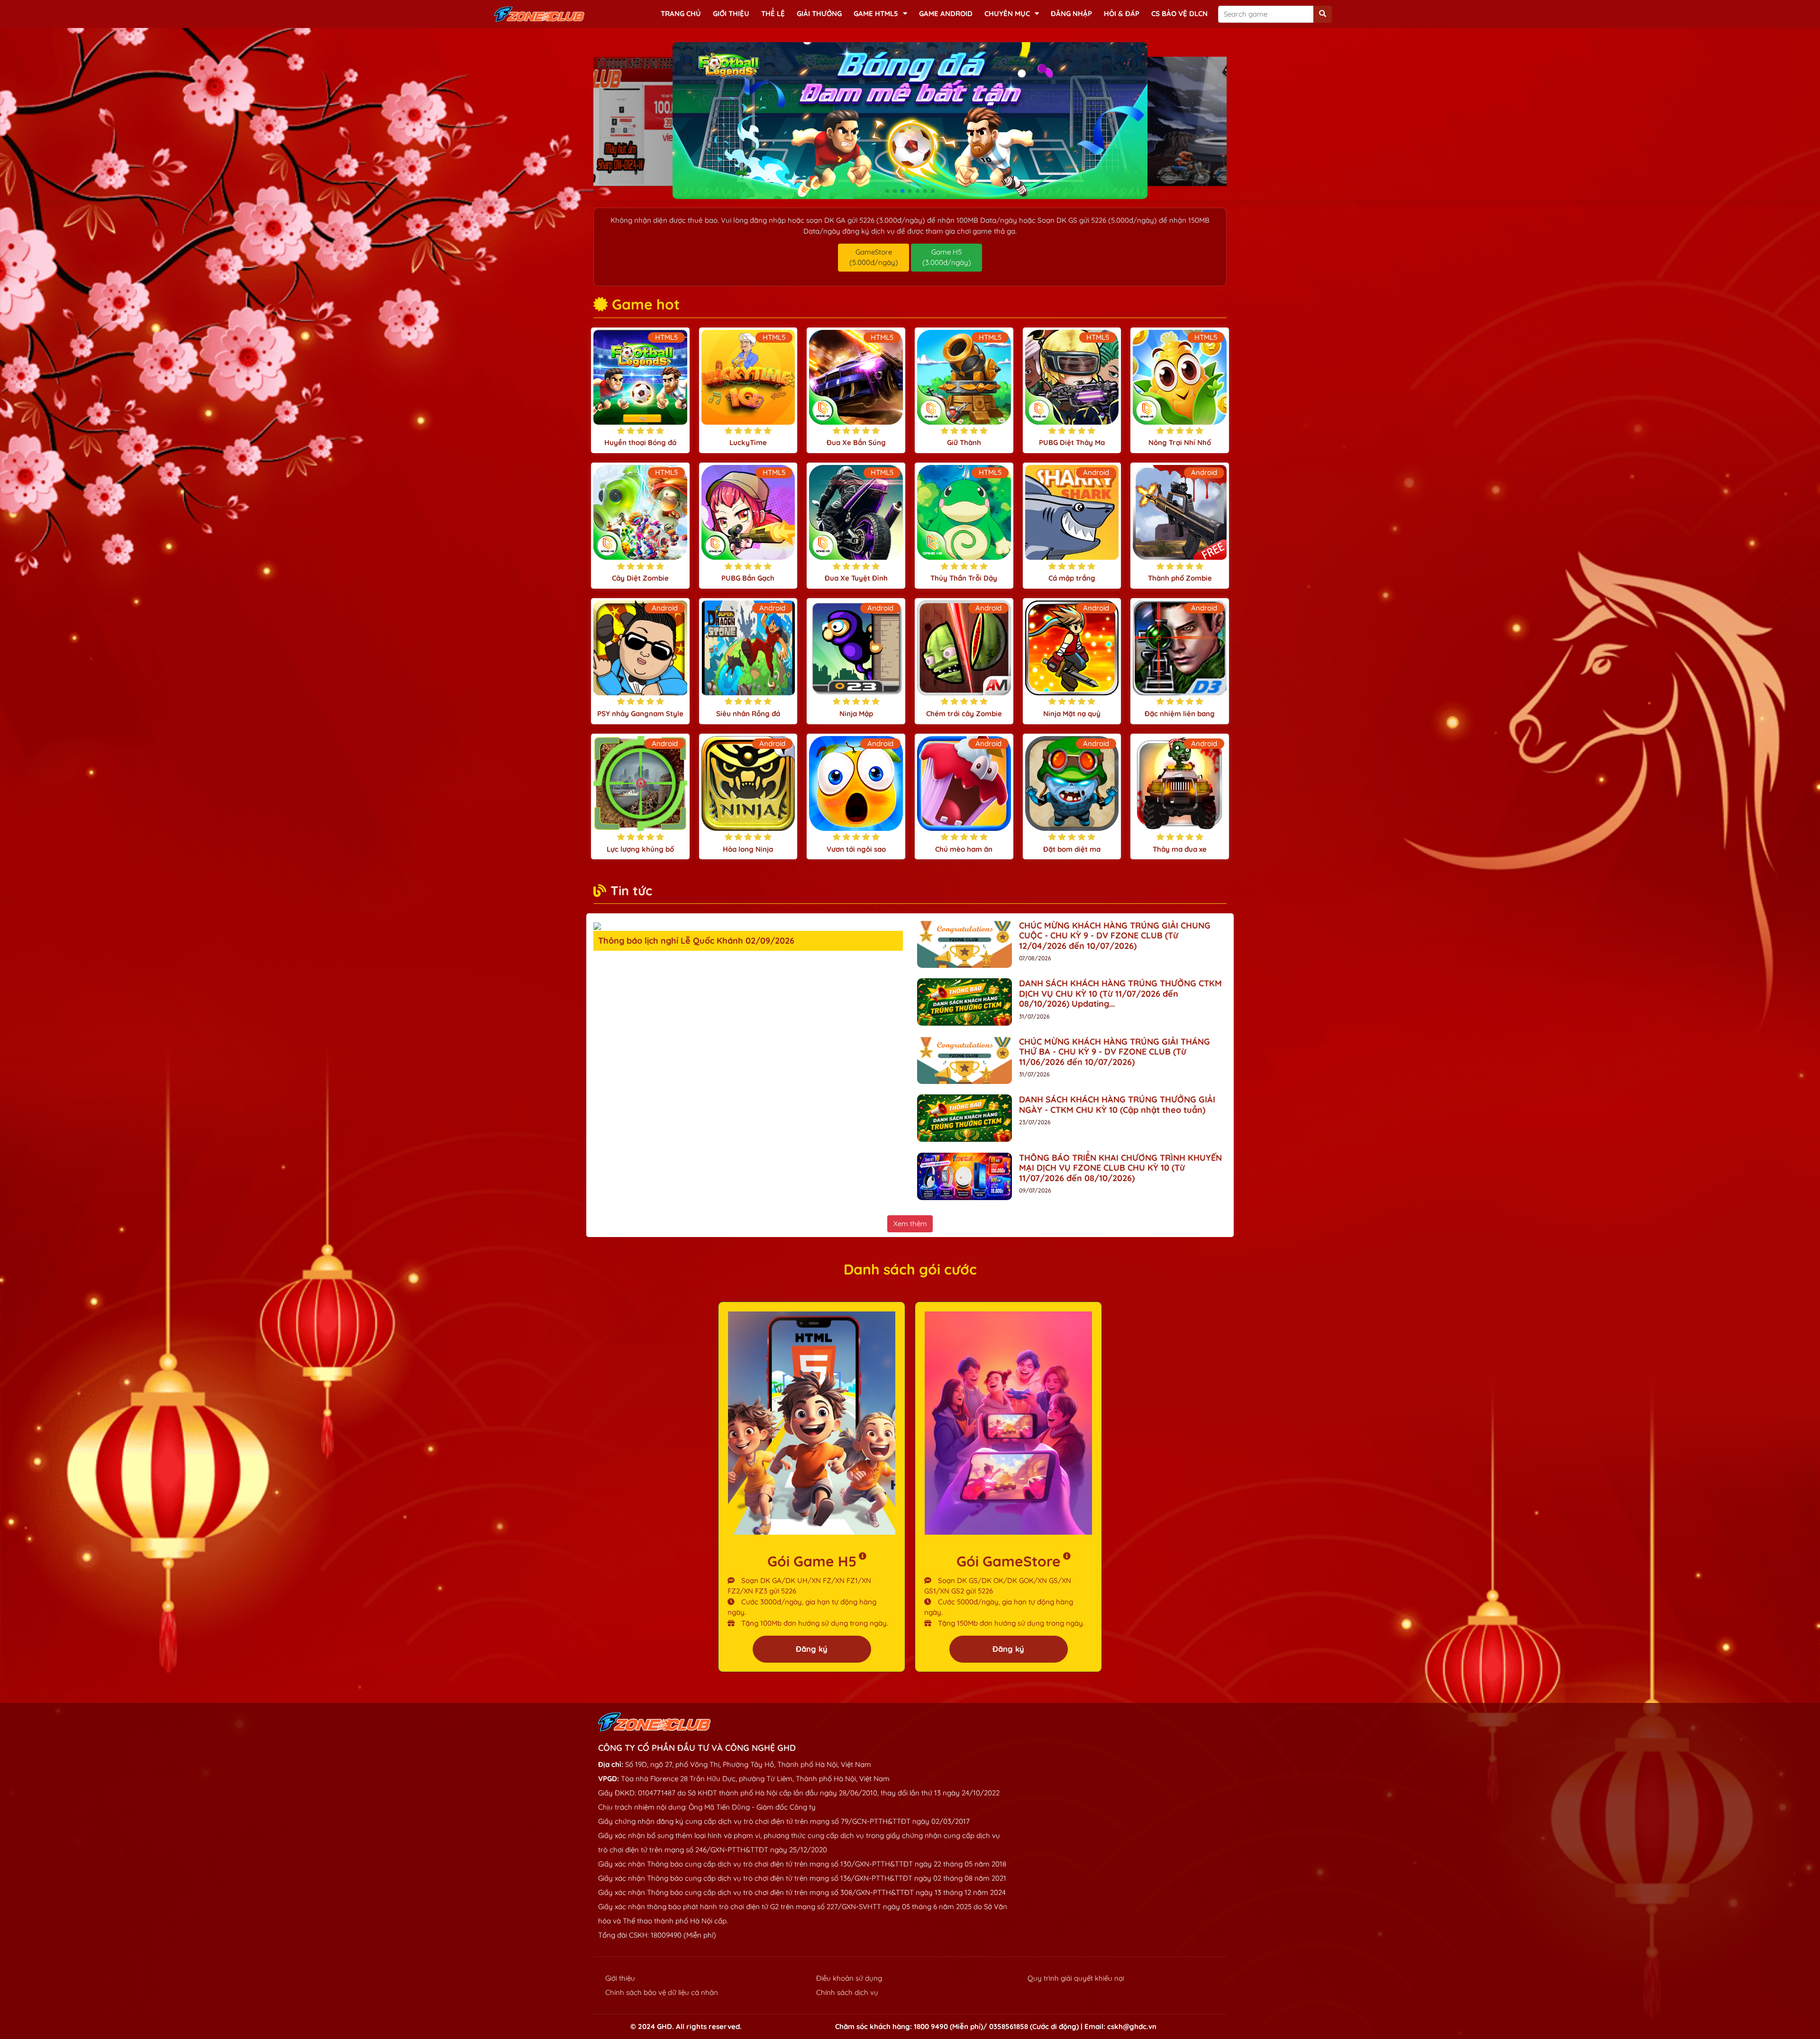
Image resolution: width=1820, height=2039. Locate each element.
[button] (887, 191)
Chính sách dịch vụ (847, 1992)
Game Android (946, 14)
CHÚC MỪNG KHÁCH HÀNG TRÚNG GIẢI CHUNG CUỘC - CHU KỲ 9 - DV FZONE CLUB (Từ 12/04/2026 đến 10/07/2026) (1115, 936)
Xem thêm (910, 1224)
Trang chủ (681, 14)
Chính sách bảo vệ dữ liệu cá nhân (662, 1992)
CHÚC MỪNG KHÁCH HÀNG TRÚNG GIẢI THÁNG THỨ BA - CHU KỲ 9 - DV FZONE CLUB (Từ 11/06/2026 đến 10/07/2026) (1115, 1052)
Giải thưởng (819, 14)
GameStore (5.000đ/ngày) (874, 257)
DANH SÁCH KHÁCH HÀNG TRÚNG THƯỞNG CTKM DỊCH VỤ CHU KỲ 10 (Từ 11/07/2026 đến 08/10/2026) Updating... (1120, 993)
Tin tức (631, 891)
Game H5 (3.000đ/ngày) (947, 257)
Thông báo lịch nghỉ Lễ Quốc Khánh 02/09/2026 (696, 941)
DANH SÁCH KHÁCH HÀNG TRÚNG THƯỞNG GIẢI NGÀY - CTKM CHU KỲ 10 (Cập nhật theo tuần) (1117, 1105)
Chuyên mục (1007, 14)
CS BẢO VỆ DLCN (1179, 14)
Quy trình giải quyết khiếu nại (1076, 1978)
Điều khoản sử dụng (849, 1978)
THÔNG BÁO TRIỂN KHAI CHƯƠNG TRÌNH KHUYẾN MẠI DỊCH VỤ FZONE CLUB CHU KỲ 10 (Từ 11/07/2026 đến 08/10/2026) (1120, 1168)
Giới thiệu (731, 14)
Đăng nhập (1071, 14)
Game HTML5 (876, 14)
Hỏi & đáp (1122, 14)
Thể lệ (773, 14)
